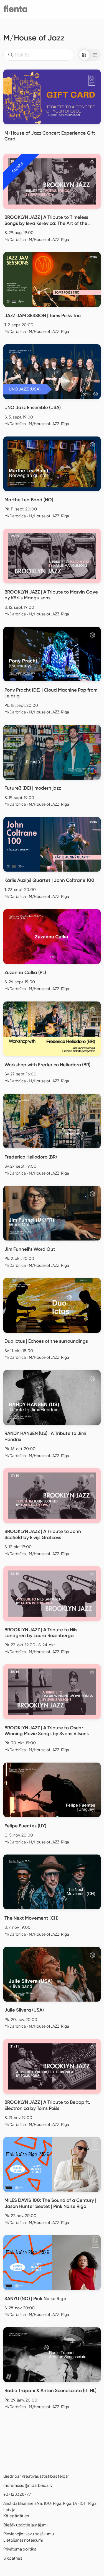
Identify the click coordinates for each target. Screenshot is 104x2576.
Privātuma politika (20, 2549)
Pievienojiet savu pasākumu (29, 2534)
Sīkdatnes (13, 2558)
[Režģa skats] (84, 55)
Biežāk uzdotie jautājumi (25, 2525)
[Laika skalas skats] (95, 55)
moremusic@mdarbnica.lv (28, 2485)
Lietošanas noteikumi (23, 2540)
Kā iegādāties (16, 2516)
